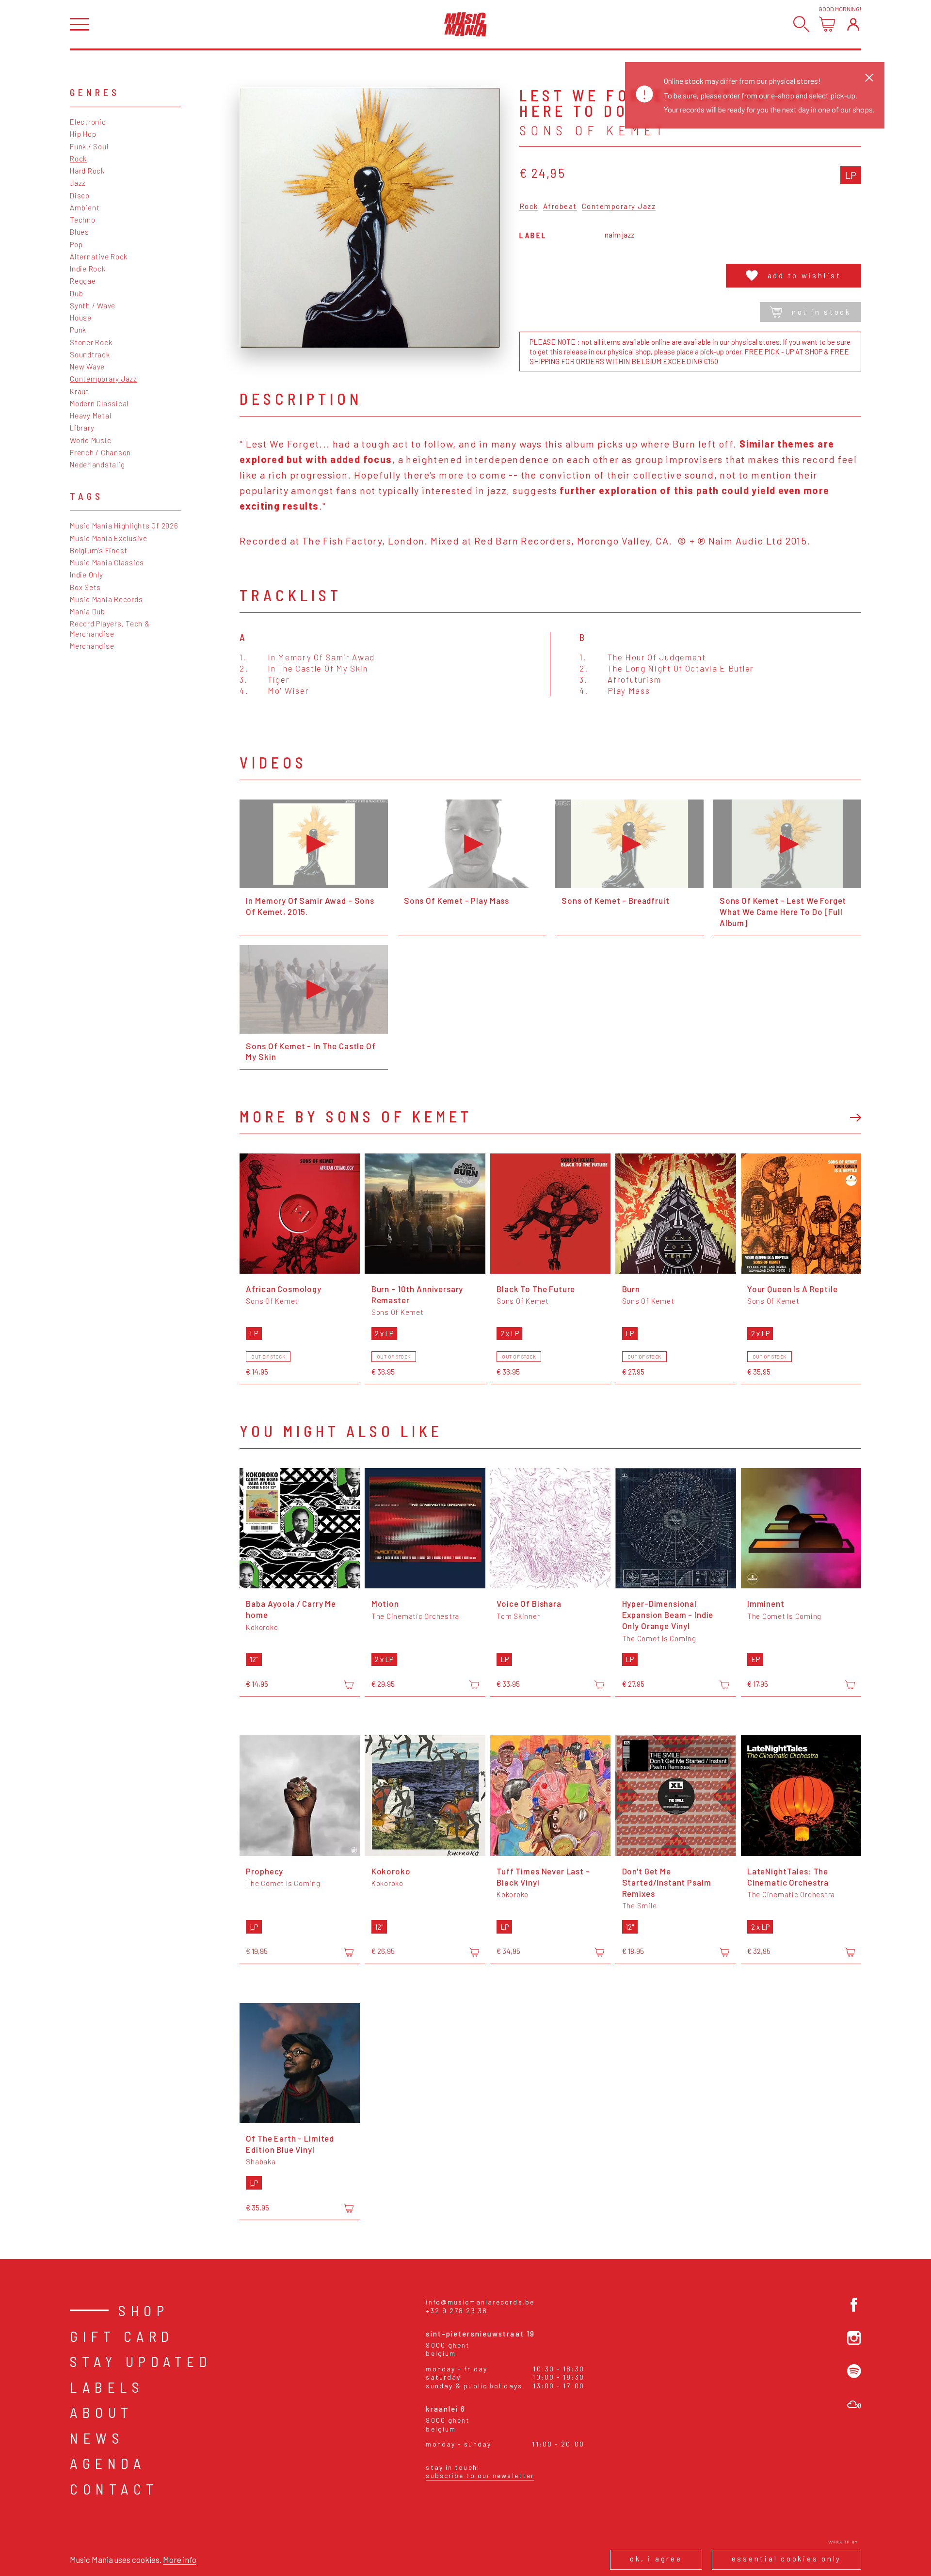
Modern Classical (99, 403)
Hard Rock (87, 171)
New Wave (87, 367)
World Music (90, 440)
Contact (114, 2489)
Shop (144, 2310)
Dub (76, 293)
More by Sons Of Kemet (356, 1116)
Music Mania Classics (107, 562)
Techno (83, 220)
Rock (78, 159)
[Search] (801, 24)
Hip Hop (83, 134)
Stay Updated (141, 2361)
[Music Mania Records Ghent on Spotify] (854, 2371)
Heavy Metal (90, 416)
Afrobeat (560, 207)
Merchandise (92, 646)
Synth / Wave (93, 305)
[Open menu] (80, 24)
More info (180, 2560)
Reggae (83, 281)
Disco (80, 195)
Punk (78, 330)
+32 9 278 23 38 (457, 2311)
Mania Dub (88, 611)
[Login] (853, 24)
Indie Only (87, 575)
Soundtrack (90, 354)
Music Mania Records (106, 599)
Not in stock (821, 312)
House (81, 318)
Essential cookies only (787, 2559)
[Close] (869, 77)
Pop (76, 244)
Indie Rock (88, 269)
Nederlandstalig (97, 464)
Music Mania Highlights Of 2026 (124, 526)
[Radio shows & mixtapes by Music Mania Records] (854, 2405)
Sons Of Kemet (593, 130)
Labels (107, 2387)
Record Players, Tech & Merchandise (110, 628)
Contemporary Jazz (104, 379)
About (102, 2412)
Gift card (122, 2336)
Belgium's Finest (99, 550)
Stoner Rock (91, 342)
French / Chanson (100, 452)
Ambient (85, 208)
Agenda (108, 2463)
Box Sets (85, 587)
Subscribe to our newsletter (480, 2475)
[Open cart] (827, 24)
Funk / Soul (89, 146)
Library (82, 428)
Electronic (88, 122)
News (97, 2438)
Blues (80, 232)
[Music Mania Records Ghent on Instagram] (854, 2338)
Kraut (80, 391)
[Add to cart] (349, 1685)
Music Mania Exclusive (109, 538)
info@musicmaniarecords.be (480, 2302)
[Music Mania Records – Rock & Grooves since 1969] (465, 24)
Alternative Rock (99, 256)
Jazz (78, 183)
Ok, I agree (656, 2559)
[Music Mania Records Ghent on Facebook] (854, 2305)
